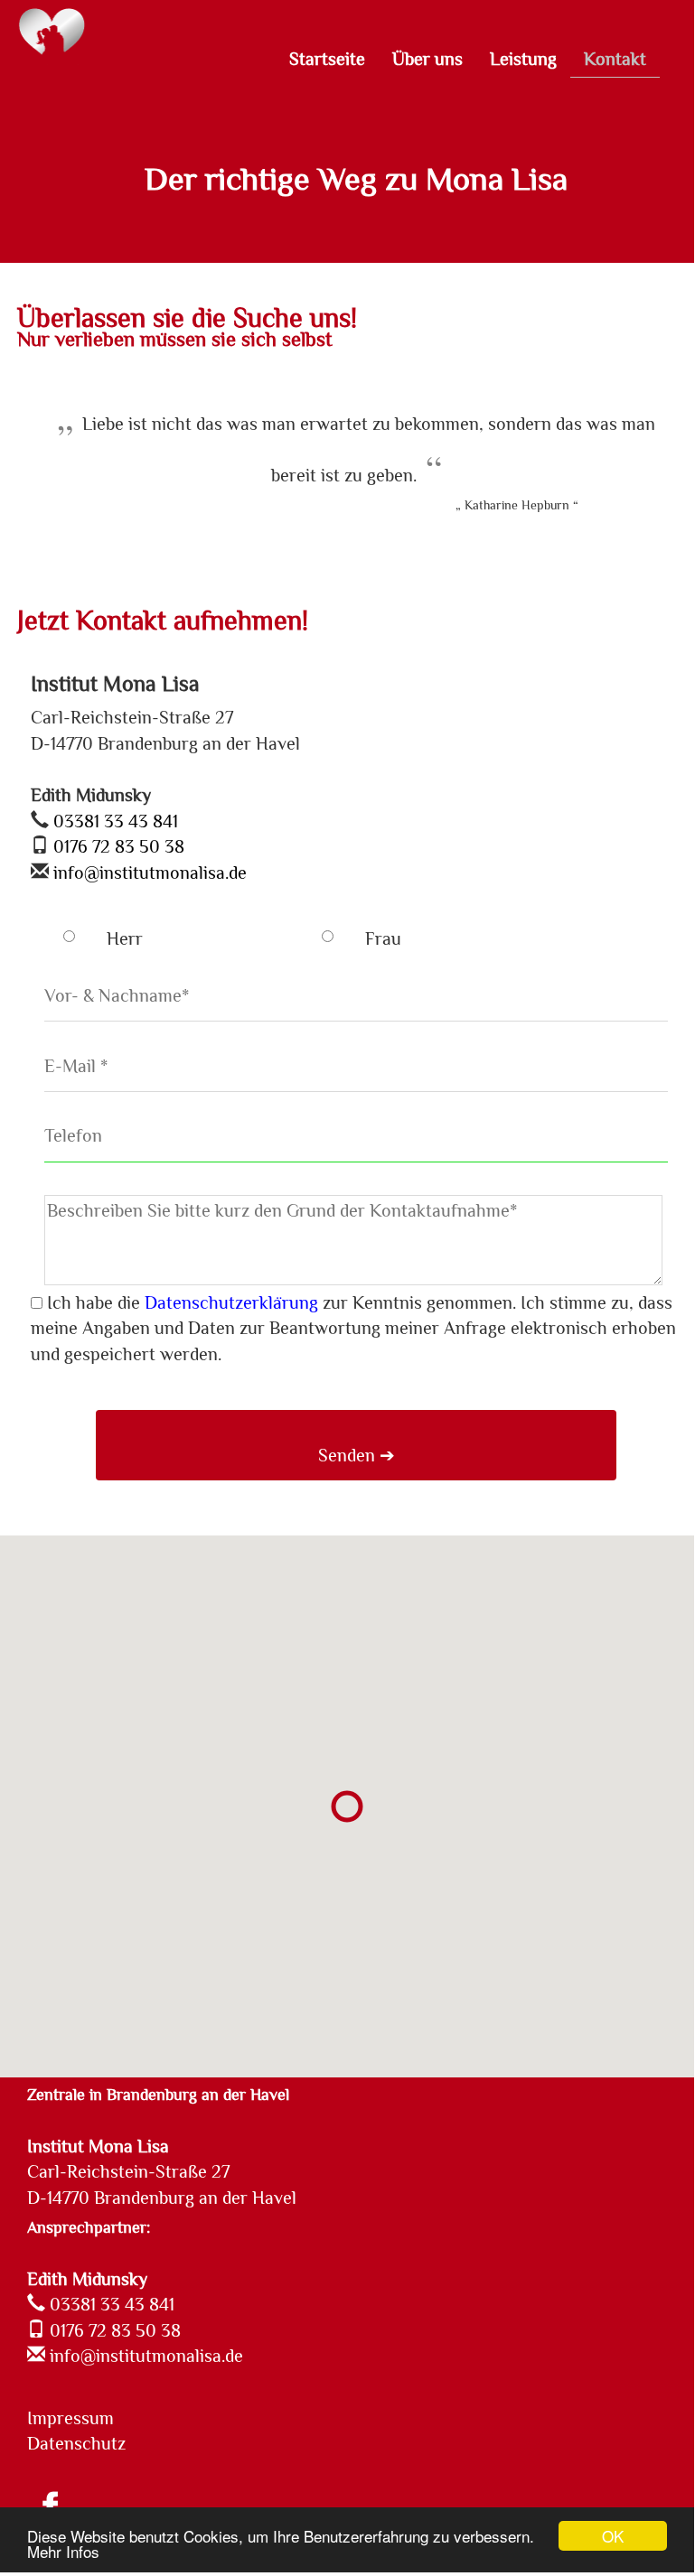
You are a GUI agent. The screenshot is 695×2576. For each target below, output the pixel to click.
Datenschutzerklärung (231, 1302)
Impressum (70, 2418)
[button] (347, 1806)
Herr (125, 938)
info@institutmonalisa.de (148, 873)
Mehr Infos (63, 2551)
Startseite (327, 59)
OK (613, 2536)
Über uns (427, 59)
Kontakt (615, 59)
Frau (383, 938)
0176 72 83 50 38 (117, 846)
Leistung (523, 59)
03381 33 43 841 (113, 821)
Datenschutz (76, 2443)
